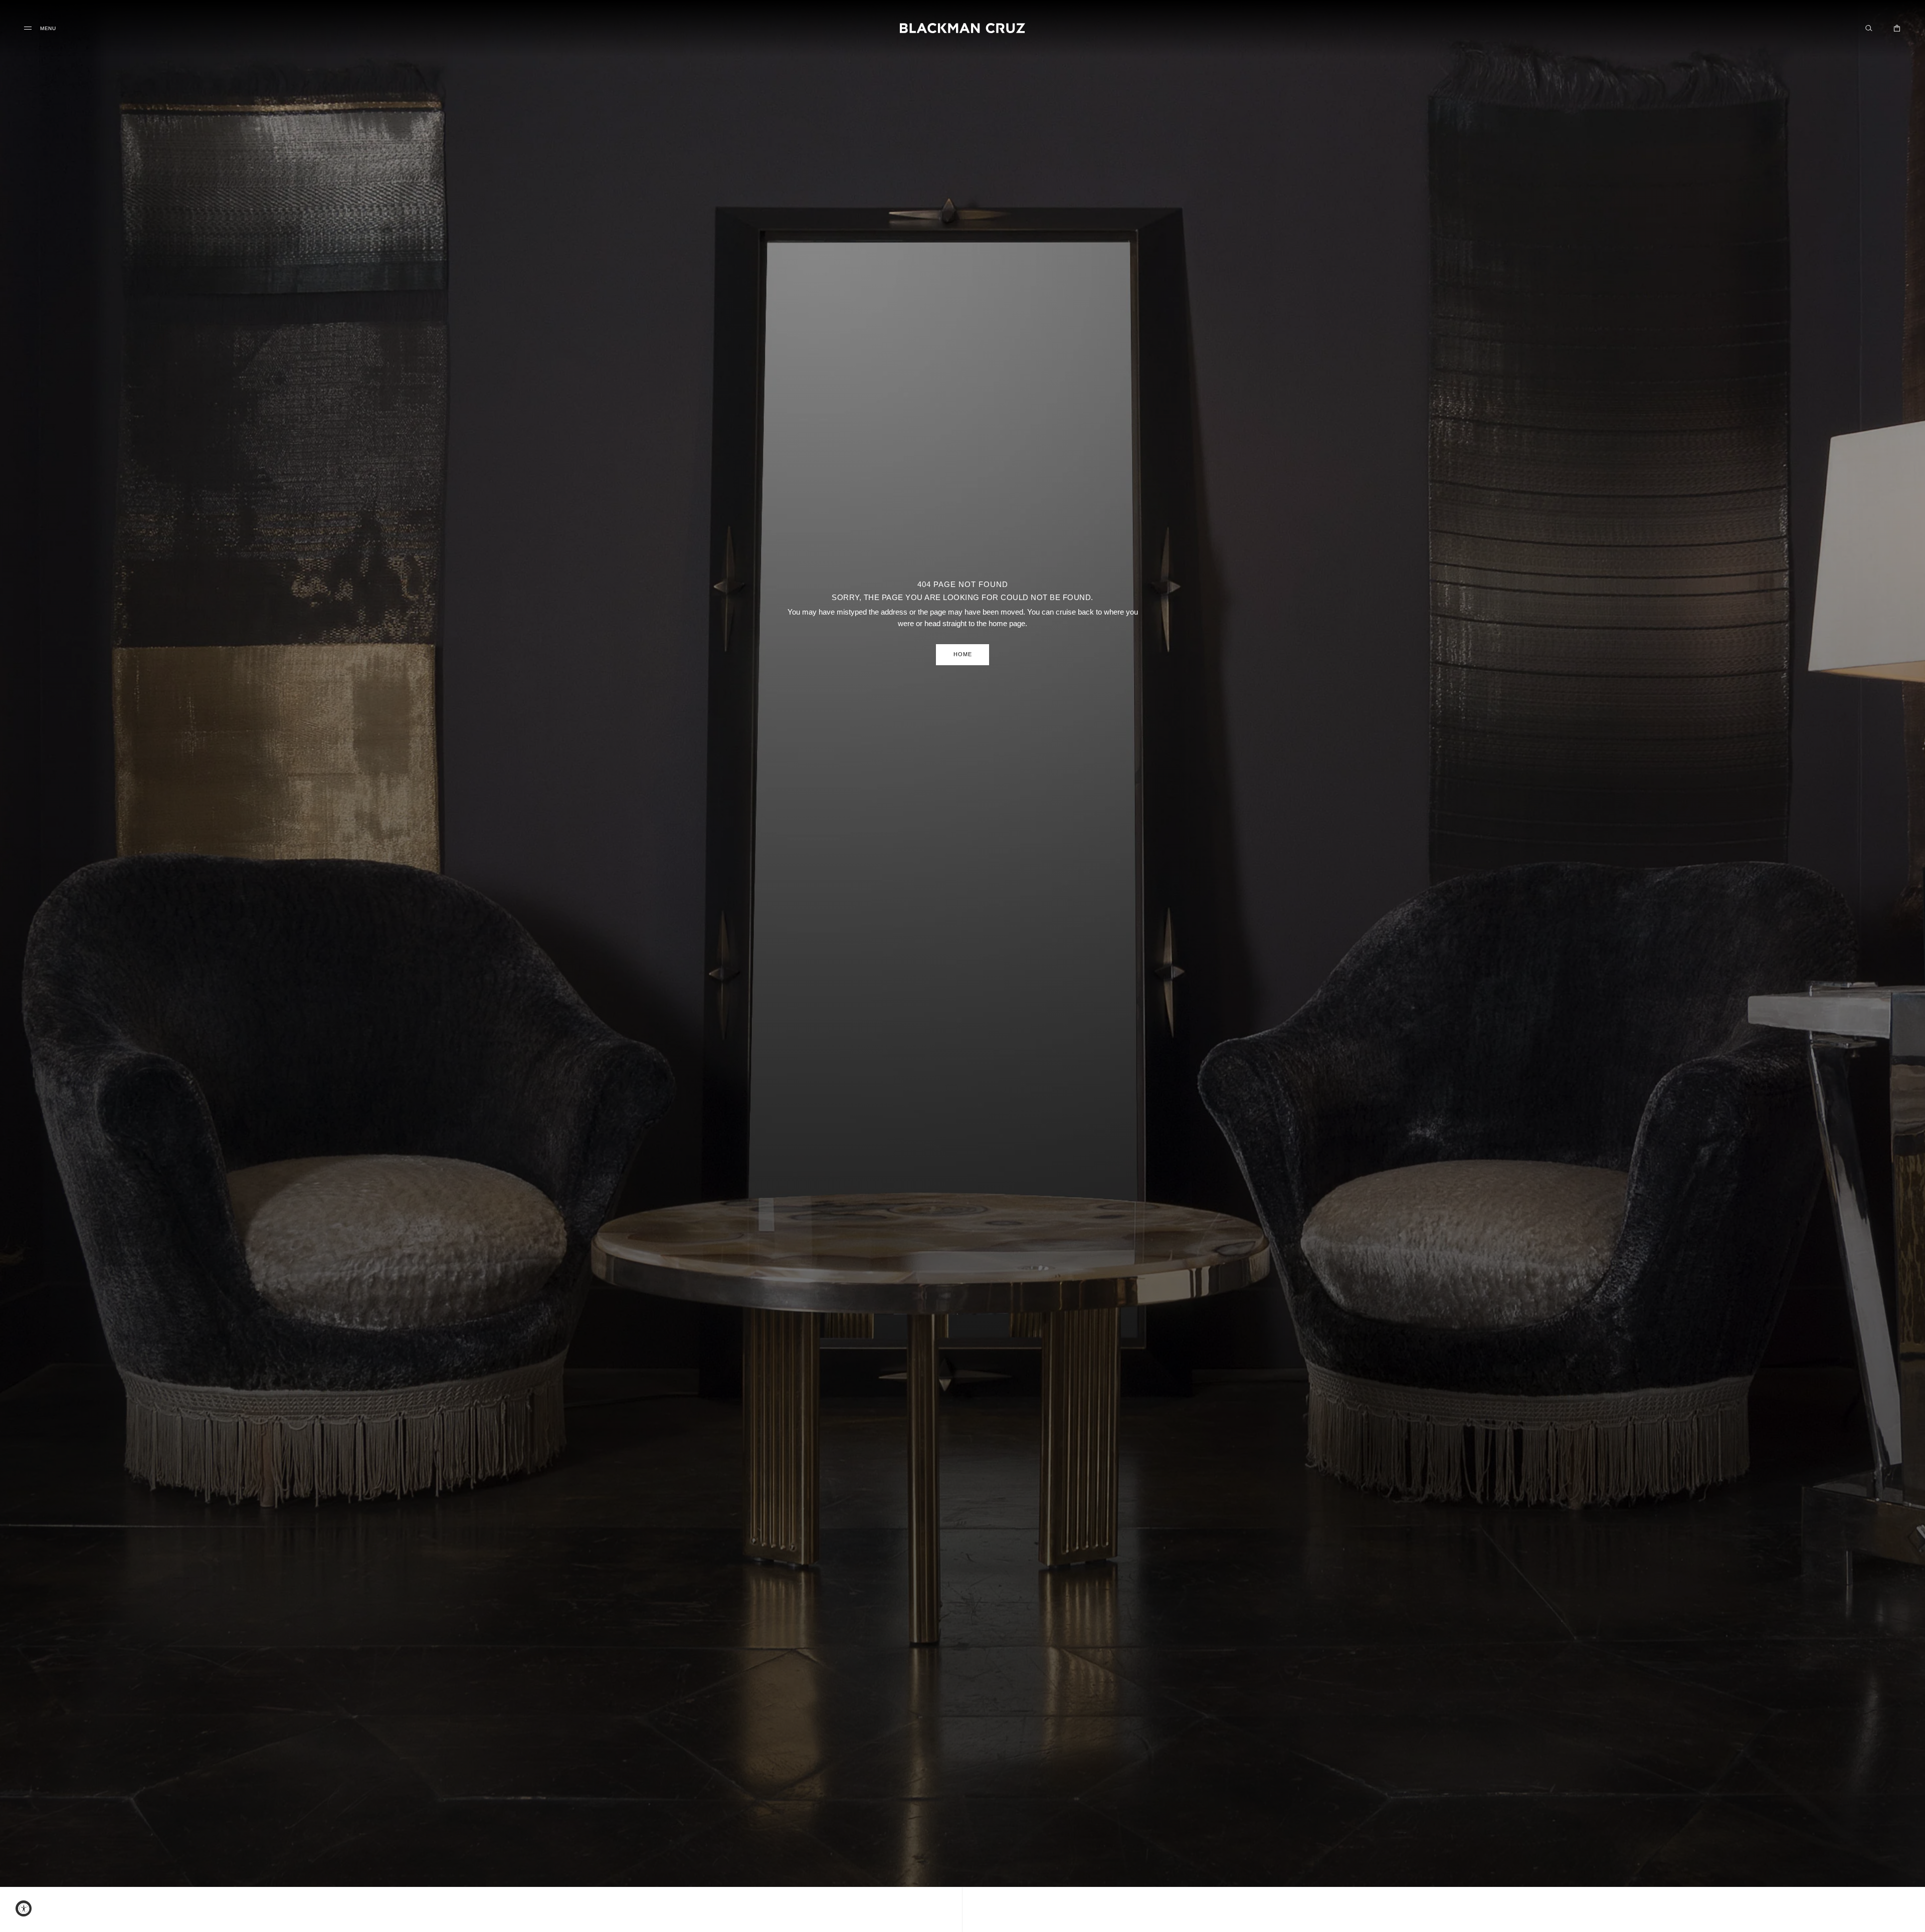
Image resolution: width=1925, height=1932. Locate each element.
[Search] (1869, 28)
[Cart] (1897, 28)
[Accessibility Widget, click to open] (24, 1908)
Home (963, 654)
